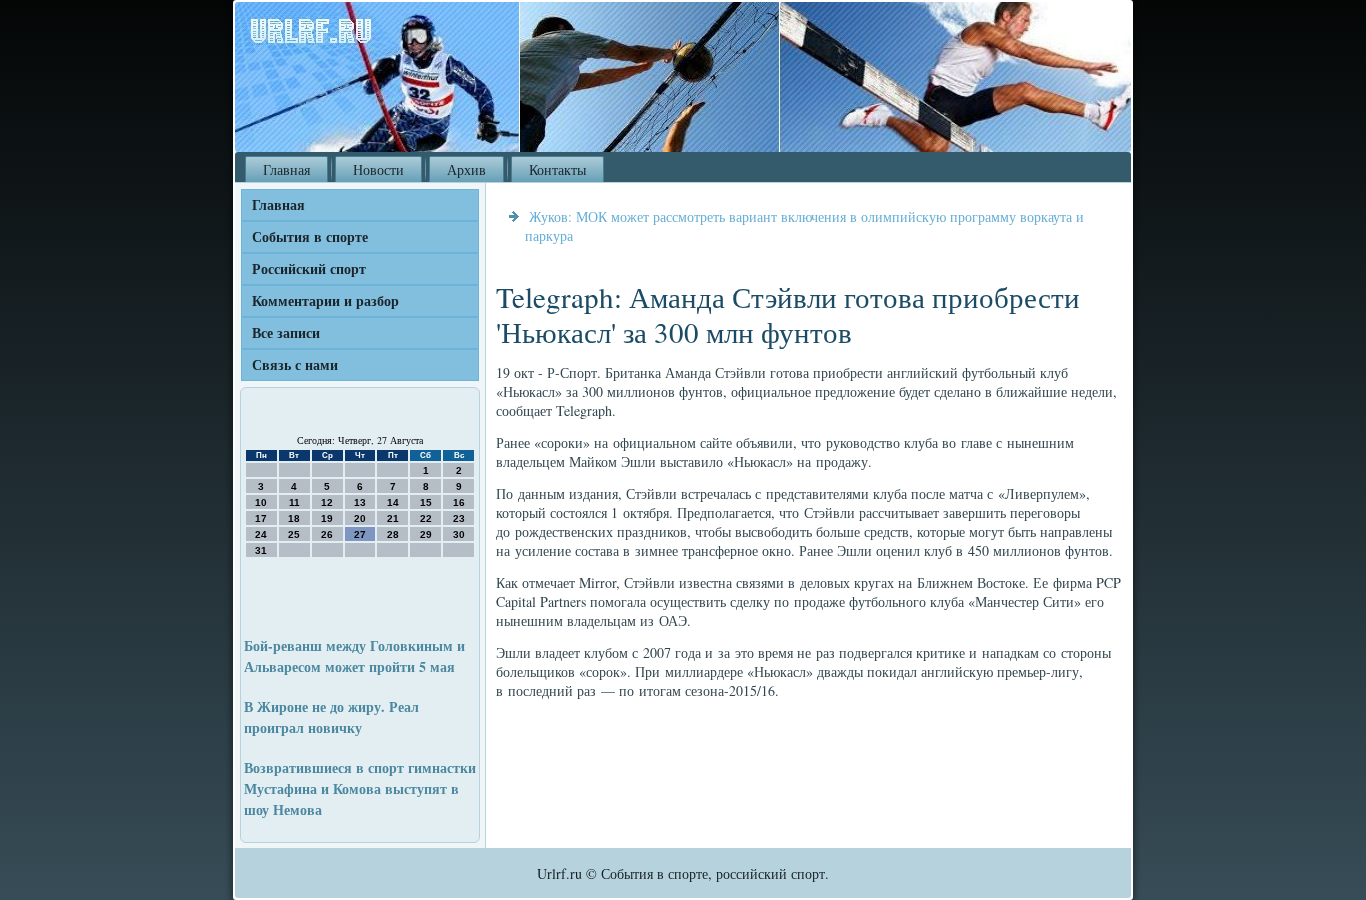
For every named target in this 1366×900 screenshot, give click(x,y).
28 (393, 534)
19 (327, 518)
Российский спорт (309, 268)
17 (261, 518)
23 (459, 518)
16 (459, 502)
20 (360, 518)
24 (261, 534)
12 (327, 502)
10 (261, 502)
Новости (378, 169)
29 (426, 534)
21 (393, 518)
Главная (286, 169)
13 (360, 502)
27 (360, 534)
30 (459, 534)
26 (327, 534)
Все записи (286, 332)
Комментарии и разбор (325, 300)
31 (261, 550)
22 (426, 518)
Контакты (557, 169)
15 (426, 502)
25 (294, 534)
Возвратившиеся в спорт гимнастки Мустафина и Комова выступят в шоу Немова (360, 788)
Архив (466, 169)
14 (393, 502)
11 (294, 502)
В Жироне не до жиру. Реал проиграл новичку (331, 717)
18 (294, 518)
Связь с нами (295, 364)
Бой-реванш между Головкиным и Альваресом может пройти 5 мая (354, 656)
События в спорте (310, 236)
